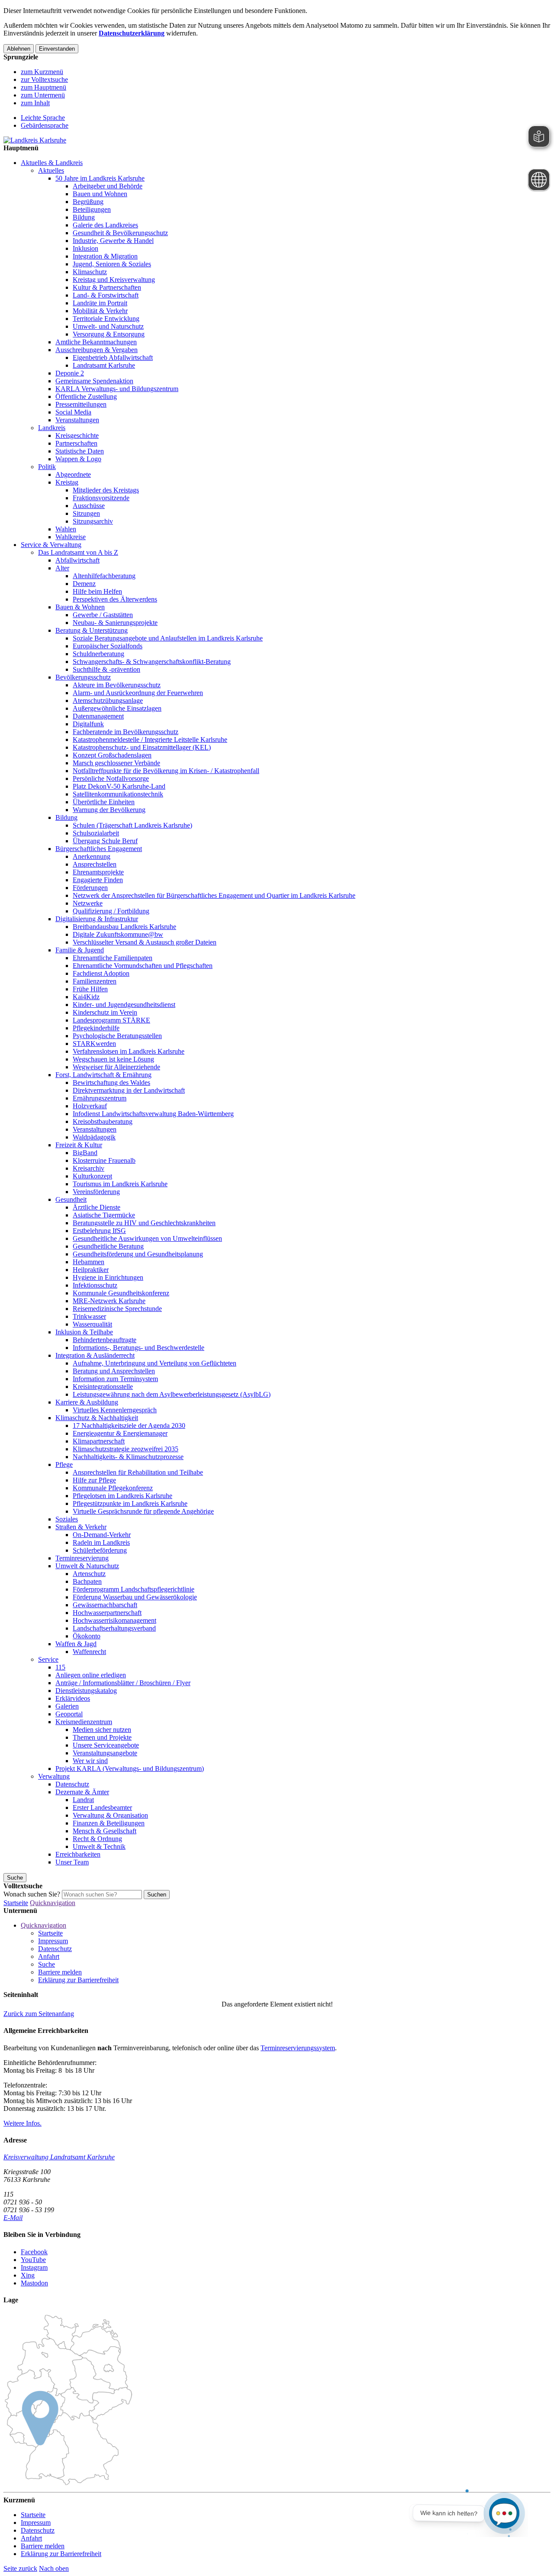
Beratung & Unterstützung (92, 630)
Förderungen (90, 888)
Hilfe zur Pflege (94, 1480)
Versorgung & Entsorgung (109, 334)
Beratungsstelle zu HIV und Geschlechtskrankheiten (144, 1223)
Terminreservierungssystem (298, 2048)
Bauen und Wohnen (100, 194)
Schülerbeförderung (100, 1550)
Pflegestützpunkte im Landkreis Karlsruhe (130, 1503)
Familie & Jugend (80, 950)
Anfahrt (49, 1956)
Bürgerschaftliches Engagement (99, 849)
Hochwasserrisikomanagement (114, 1620)
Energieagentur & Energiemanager (120, 1433)
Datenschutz (72, 1784)
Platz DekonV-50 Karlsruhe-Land (119, 786)
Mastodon (34, 2283)
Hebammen (89, 1262)
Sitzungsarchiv (93, 521)
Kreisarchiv (89, 1168)
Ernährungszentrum (100, 1098)
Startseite (16, 1903)
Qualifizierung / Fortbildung (111, 911)
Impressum (53, 1941)
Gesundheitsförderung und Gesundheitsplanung (138, 1254)
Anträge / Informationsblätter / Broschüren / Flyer (123, 1683)
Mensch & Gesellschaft (105, 1831)
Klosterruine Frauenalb (104, 1160)
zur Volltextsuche (44, 79)
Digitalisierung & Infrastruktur (97, 919)
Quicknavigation (53, 1903)
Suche (47, 1964)
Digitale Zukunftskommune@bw (118, 934)
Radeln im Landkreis (101, 1542)
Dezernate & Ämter (82, 1792)
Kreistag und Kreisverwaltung (114, 280)
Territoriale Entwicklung (106, 319)
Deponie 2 (70, 373)
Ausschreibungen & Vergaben (97, 350)
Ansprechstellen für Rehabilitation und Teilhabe (138, 1472)
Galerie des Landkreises (105, 225)
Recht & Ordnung (97, 1839)
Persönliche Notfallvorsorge (111, 778)
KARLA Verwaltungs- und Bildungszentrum (117, 389)
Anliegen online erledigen (91, 1675)
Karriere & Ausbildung (87, 1402)
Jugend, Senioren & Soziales (112, 264)
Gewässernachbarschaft (105, 1605)
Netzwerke (88, 903)
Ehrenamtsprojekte (98, 872)
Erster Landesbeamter (102, 1807)
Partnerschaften (76, 443)
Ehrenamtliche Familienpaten (113, 958)
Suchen (157, 1895)
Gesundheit (71, 1199)
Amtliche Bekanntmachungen (96, 342)
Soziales (67, 1519)
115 (60, 1667)
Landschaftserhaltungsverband (114, 1628)
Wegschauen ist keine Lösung (113, 1059)
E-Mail (13, 2218)
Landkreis (52, 428)
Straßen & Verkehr (81, 1527)
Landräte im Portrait (100, 303)
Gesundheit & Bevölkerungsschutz (120, 233)
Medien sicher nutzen (102, 1730)
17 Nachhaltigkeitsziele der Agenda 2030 (129, 1426)
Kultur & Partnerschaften (107, 287)
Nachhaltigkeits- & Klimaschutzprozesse (128, 1457)
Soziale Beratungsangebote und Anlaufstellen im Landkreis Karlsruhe (168, 638)
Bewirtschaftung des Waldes (111, 1083)
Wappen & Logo (78, 459)
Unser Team (72, 1862)
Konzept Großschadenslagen (112, 755)
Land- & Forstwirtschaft (106, 295)
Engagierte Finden (98, 880)
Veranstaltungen (77, 420)
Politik (47, 467)
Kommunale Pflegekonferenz (113, 1488)
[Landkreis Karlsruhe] (35, 140)
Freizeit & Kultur (79, 1145)
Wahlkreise (71, 537)
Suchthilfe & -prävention (106, 669)
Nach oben (54, 2568)
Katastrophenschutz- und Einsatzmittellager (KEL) (142, 747)
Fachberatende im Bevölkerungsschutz (126, 732)
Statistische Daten (80, 451)
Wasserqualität (92, 1324)
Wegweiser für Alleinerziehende (116, 1067)
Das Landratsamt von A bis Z (78, 552)
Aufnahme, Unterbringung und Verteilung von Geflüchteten (155, 1363)
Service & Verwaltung (51, 545)
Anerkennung (92, 856)
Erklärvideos (73, 1698)
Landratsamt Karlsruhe (104, 365)
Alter (62, 568)
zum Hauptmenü (43, 87)
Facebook (34, 2252)
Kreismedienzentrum (84, 1722)
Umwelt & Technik (99, 1846)
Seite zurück (20, 2568)
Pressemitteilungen (81, 404)
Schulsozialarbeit (96, 833)
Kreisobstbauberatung (103, 1121)
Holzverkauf (90, 1106)
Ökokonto (87, 1636)
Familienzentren (95, 981)
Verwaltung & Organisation (110, 1815)
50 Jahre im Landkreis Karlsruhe (100, 178)
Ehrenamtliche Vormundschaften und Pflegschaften (143, 966)
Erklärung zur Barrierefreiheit (78, 1980)
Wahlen (66, 529)
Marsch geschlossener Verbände (116, 763)
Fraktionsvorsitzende (101, 498)
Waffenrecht (89, 1652)
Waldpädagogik (94, 1137)
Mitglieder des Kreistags (106, 490)
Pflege (64, 1464)
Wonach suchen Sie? (32, 1894)
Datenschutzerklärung (132, 33)
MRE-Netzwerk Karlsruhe (109, 1301)
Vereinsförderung (96, 1192)
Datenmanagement (98, 716)
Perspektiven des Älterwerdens (115, 599)
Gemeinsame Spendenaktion (94, 381)
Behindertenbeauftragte (105, 1340)
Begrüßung (88, 202)
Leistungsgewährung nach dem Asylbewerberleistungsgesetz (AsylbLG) (172, 1394)
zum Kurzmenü (42, 72)
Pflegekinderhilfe (96, 1028)
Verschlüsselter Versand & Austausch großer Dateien (145, 942)
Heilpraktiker (91, 1270)
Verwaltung (54, 1776)
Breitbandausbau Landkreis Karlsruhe (124, 927)
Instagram (34, 2267)
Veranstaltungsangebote (105, 1753)
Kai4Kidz (86, 997)
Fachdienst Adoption (101, 973)
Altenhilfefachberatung (104, 576)
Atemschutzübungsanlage (108, 701)
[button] (39, 2014)
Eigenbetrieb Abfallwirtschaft (113, 358)
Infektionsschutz (95, 1285)
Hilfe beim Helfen (97, 591)
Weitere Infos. (23, 2123)
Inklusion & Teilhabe (84, 1332)
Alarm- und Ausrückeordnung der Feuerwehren (138, 693)
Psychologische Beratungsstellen (117, 1036)
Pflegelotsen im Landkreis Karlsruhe (122, 1496)
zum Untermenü (43, 95)
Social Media (73, 412)
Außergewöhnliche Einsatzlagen (117, 708)
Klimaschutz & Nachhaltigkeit (97, 1418)
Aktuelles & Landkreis (52, 163)
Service (48, 1659)
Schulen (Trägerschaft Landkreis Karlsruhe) (132, 825)
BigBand (85, 1153)
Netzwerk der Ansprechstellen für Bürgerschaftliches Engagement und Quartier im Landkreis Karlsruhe (214, 895)
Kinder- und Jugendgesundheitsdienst (124, 1005)
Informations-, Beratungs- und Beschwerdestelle (138, 1348)
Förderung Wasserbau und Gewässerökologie (135, 1597)
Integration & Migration (105, 256)
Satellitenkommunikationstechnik (118, 794)
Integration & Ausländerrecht (95, 1355)
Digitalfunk (88, 724)
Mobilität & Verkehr (100, 311)
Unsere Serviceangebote (106, 1745)
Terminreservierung (82, 1558)
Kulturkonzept (92, 1176)
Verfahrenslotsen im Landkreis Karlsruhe (129, 1051)
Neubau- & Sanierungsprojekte (115, 623)
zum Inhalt (35, 103)
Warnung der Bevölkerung (109, 810)
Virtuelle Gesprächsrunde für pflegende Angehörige (143, 1511)
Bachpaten (87, 1581)
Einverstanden (57, 49)
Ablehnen (19, 49)
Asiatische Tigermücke (104, 1215)
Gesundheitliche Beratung (108, 1246)
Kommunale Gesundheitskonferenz (121, 1293)
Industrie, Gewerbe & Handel (113, 241)
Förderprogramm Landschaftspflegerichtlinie (134, 1589)
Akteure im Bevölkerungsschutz (117, 685)
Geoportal (69, 1714)
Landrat (83, 1800)
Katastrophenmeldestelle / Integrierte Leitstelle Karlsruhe (150, 739)
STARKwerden (94, 1044)
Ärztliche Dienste (97, 1207)
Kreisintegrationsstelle (103, 1387)
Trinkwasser (89, 1316)
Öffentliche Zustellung (86, 396)
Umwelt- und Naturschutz (108, 326)
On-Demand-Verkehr (102, 1535)
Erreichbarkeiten (78, 1854)
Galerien (67, 1706)
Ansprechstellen (95, 864)
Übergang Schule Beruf (105, 841)
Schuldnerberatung (98, 654)
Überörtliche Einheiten (104, 802)
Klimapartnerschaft (99, 1441)
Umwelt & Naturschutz (87, 1566)
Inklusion (85, 248)
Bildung (84, 217)
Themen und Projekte (102, 1737)
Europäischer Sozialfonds (108, 646)
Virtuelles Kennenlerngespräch (115, 1410)
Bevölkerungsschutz (83, 677)
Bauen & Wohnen (80, 607)
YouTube (33, 2260)
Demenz (84, 584)
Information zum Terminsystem (115, 1379)
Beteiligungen (92, 209)
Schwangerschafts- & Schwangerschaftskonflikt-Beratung (152, 662)
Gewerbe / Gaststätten (103, 615)
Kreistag (67, 482)
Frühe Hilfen (90, 989)
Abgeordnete (73, 474)
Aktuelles (51, 170)
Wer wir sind (90, 1761)
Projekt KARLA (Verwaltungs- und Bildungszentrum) (130, 1769)
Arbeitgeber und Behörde (108, 186)
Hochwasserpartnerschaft (107, 1613)
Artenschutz (89, 1574)
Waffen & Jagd (76, 1644)
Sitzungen (86, 513)
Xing (28, 2275)
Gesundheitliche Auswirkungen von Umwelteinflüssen (147, 1238)
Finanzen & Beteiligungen (109, 1823)
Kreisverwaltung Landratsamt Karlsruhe (59, 2157)
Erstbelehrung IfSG (99, 1231)
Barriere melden (60, 1972)
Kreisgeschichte (77, 435)
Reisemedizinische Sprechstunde (117, 1309)
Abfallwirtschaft (77, 560)
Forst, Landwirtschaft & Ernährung (103, 1075)
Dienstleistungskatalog (86, 1691)
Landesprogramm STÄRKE (111, 1020)
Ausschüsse (89, 506)
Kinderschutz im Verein (105, 1012)
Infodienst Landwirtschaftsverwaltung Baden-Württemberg (153, 1114)
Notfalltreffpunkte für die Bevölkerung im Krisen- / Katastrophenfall (166, 771)
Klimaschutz (90, 272)
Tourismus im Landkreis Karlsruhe (120, 1184)
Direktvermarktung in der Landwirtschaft (129, 1090)
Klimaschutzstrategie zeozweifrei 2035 (126, 1449)
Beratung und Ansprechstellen (114, 1371)
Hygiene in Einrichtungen (108, 1277)
